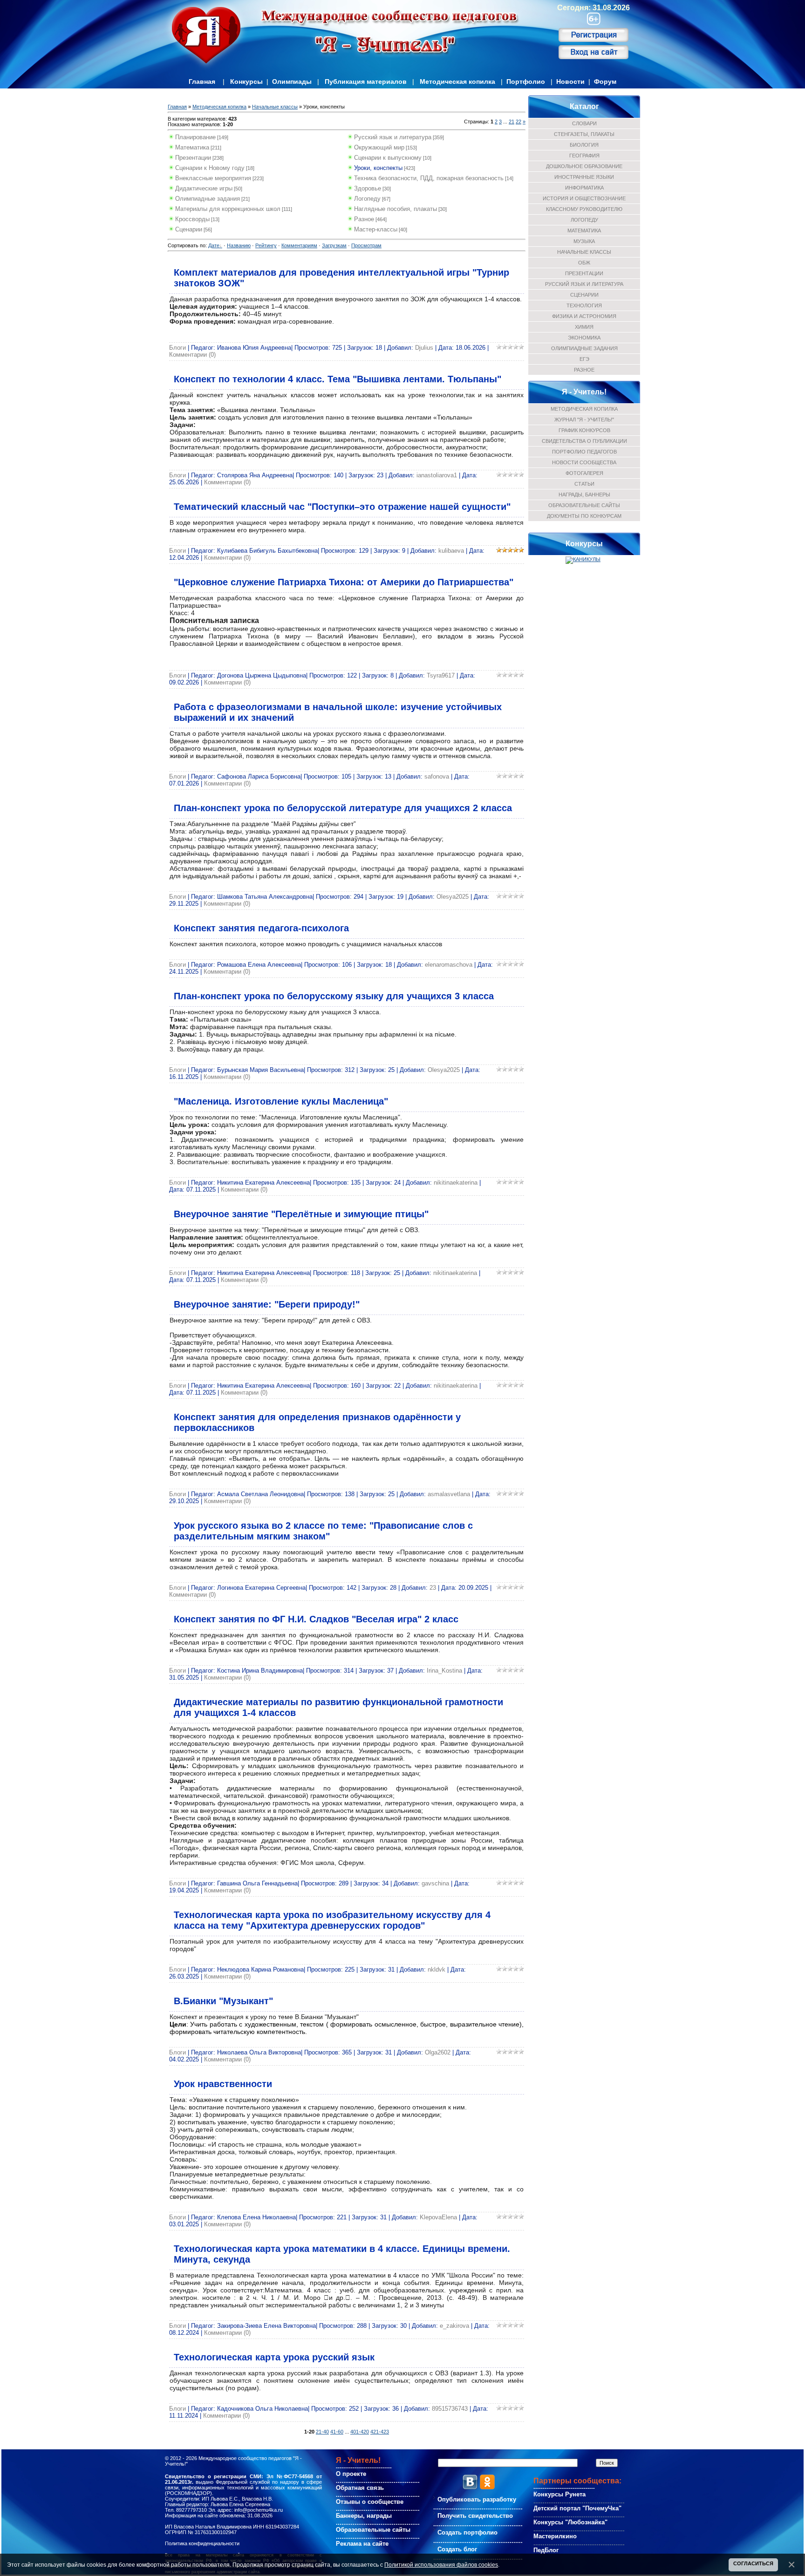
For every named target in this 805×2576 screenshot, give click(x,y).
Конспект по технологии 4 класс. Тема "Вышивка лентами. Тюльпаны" (338, 379)
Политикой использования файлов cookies (441, 2565)
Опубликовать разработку (477, 2499)
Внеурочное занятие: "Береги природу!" (267, 1304)
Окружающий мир (379, 147)
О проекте (351, 2474)
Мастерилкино (555, 2536)
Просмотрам (366, 245)
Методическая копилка (457, 81)
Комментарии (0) (192, 355)
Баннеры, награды (364, 2516)
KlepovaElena (438, 2217)
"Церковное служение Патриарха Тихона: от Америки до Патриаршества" (344, 582)
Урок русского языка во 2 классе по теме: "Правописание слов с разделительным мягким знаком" (323, 1531)
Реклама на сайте (362, 2544)
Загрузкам (334, 245)
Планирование (195, 137)
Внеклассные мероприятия (213, 178)
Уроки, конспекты (378, 168)
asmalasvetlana (449, 1494)
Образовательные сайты (373, 2530)
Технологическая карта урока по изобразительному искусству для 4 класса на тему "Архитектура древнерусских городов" (332, 1920)
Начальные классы (275, 107)
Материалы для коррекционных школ (228, 209)
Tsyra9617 (441, 675)
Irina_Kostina (444, 1671)
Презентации (193, 158)
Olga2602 (438, 2052)
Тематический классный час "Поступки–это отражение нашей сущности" (342, 507)
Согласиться (753, 2563)
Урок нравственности (223, 2084)
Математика (192, 147)
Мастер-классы (376, 229)
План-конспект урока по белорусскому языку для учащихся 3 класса (334, 996)
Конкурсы (246, 81)
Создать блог (457, 2549)
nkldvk (437, 1969)
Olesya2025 (453, 897)
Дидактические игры (204, 188)
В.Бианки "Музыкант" (223, 2001)
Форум (605, 81)
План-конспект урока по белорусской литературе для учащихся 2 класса (343, 808)
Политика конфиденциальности (202, 2543)
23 (433, 1588)
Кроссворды (192, 219)
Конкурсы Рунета (559, 2494)
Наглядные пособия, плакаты (396, 209)
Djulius (424, 348)
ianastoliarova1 (437, 475)
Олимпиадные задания (208, 199)
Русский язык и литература (393, 137)
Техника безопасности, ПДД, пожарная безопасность (429, 178)
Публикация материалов (366, 81)
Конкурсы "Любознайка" (570, 2522)
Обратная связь (360, 2488)
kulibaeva (451, 551)
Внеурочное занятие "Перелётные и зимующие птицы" (301, 1214)
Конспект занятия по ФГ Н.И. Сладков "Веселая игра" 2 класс (316, 1619)
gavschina (435, 1883)
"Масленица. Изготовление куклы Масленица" (281, 1101)
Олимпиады (292, 81)
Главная (202, 81)
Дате (214, 245)
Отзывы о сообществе (370, 2502)
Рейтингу (266, 245)
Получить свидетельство (475, 2516)
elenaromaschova (449, 965)
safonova (437, 776)
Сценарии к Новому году (210, 168)
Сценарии (189, 229)
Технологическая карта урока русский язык (274, 2357)
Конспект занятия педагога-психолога (261, 928)
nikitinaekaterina (456, 1183)
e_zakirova (454, 2326)
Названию (239, 245)
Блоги (177, 348)
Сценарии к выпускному (388, 158)
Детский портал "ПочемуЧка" (577, 2508)
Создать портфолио (467, 2532)
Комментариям (299, 245)
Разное (364, 219)
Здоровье (368, 188)
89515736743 (450, 2409)
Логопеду (367, 199)
